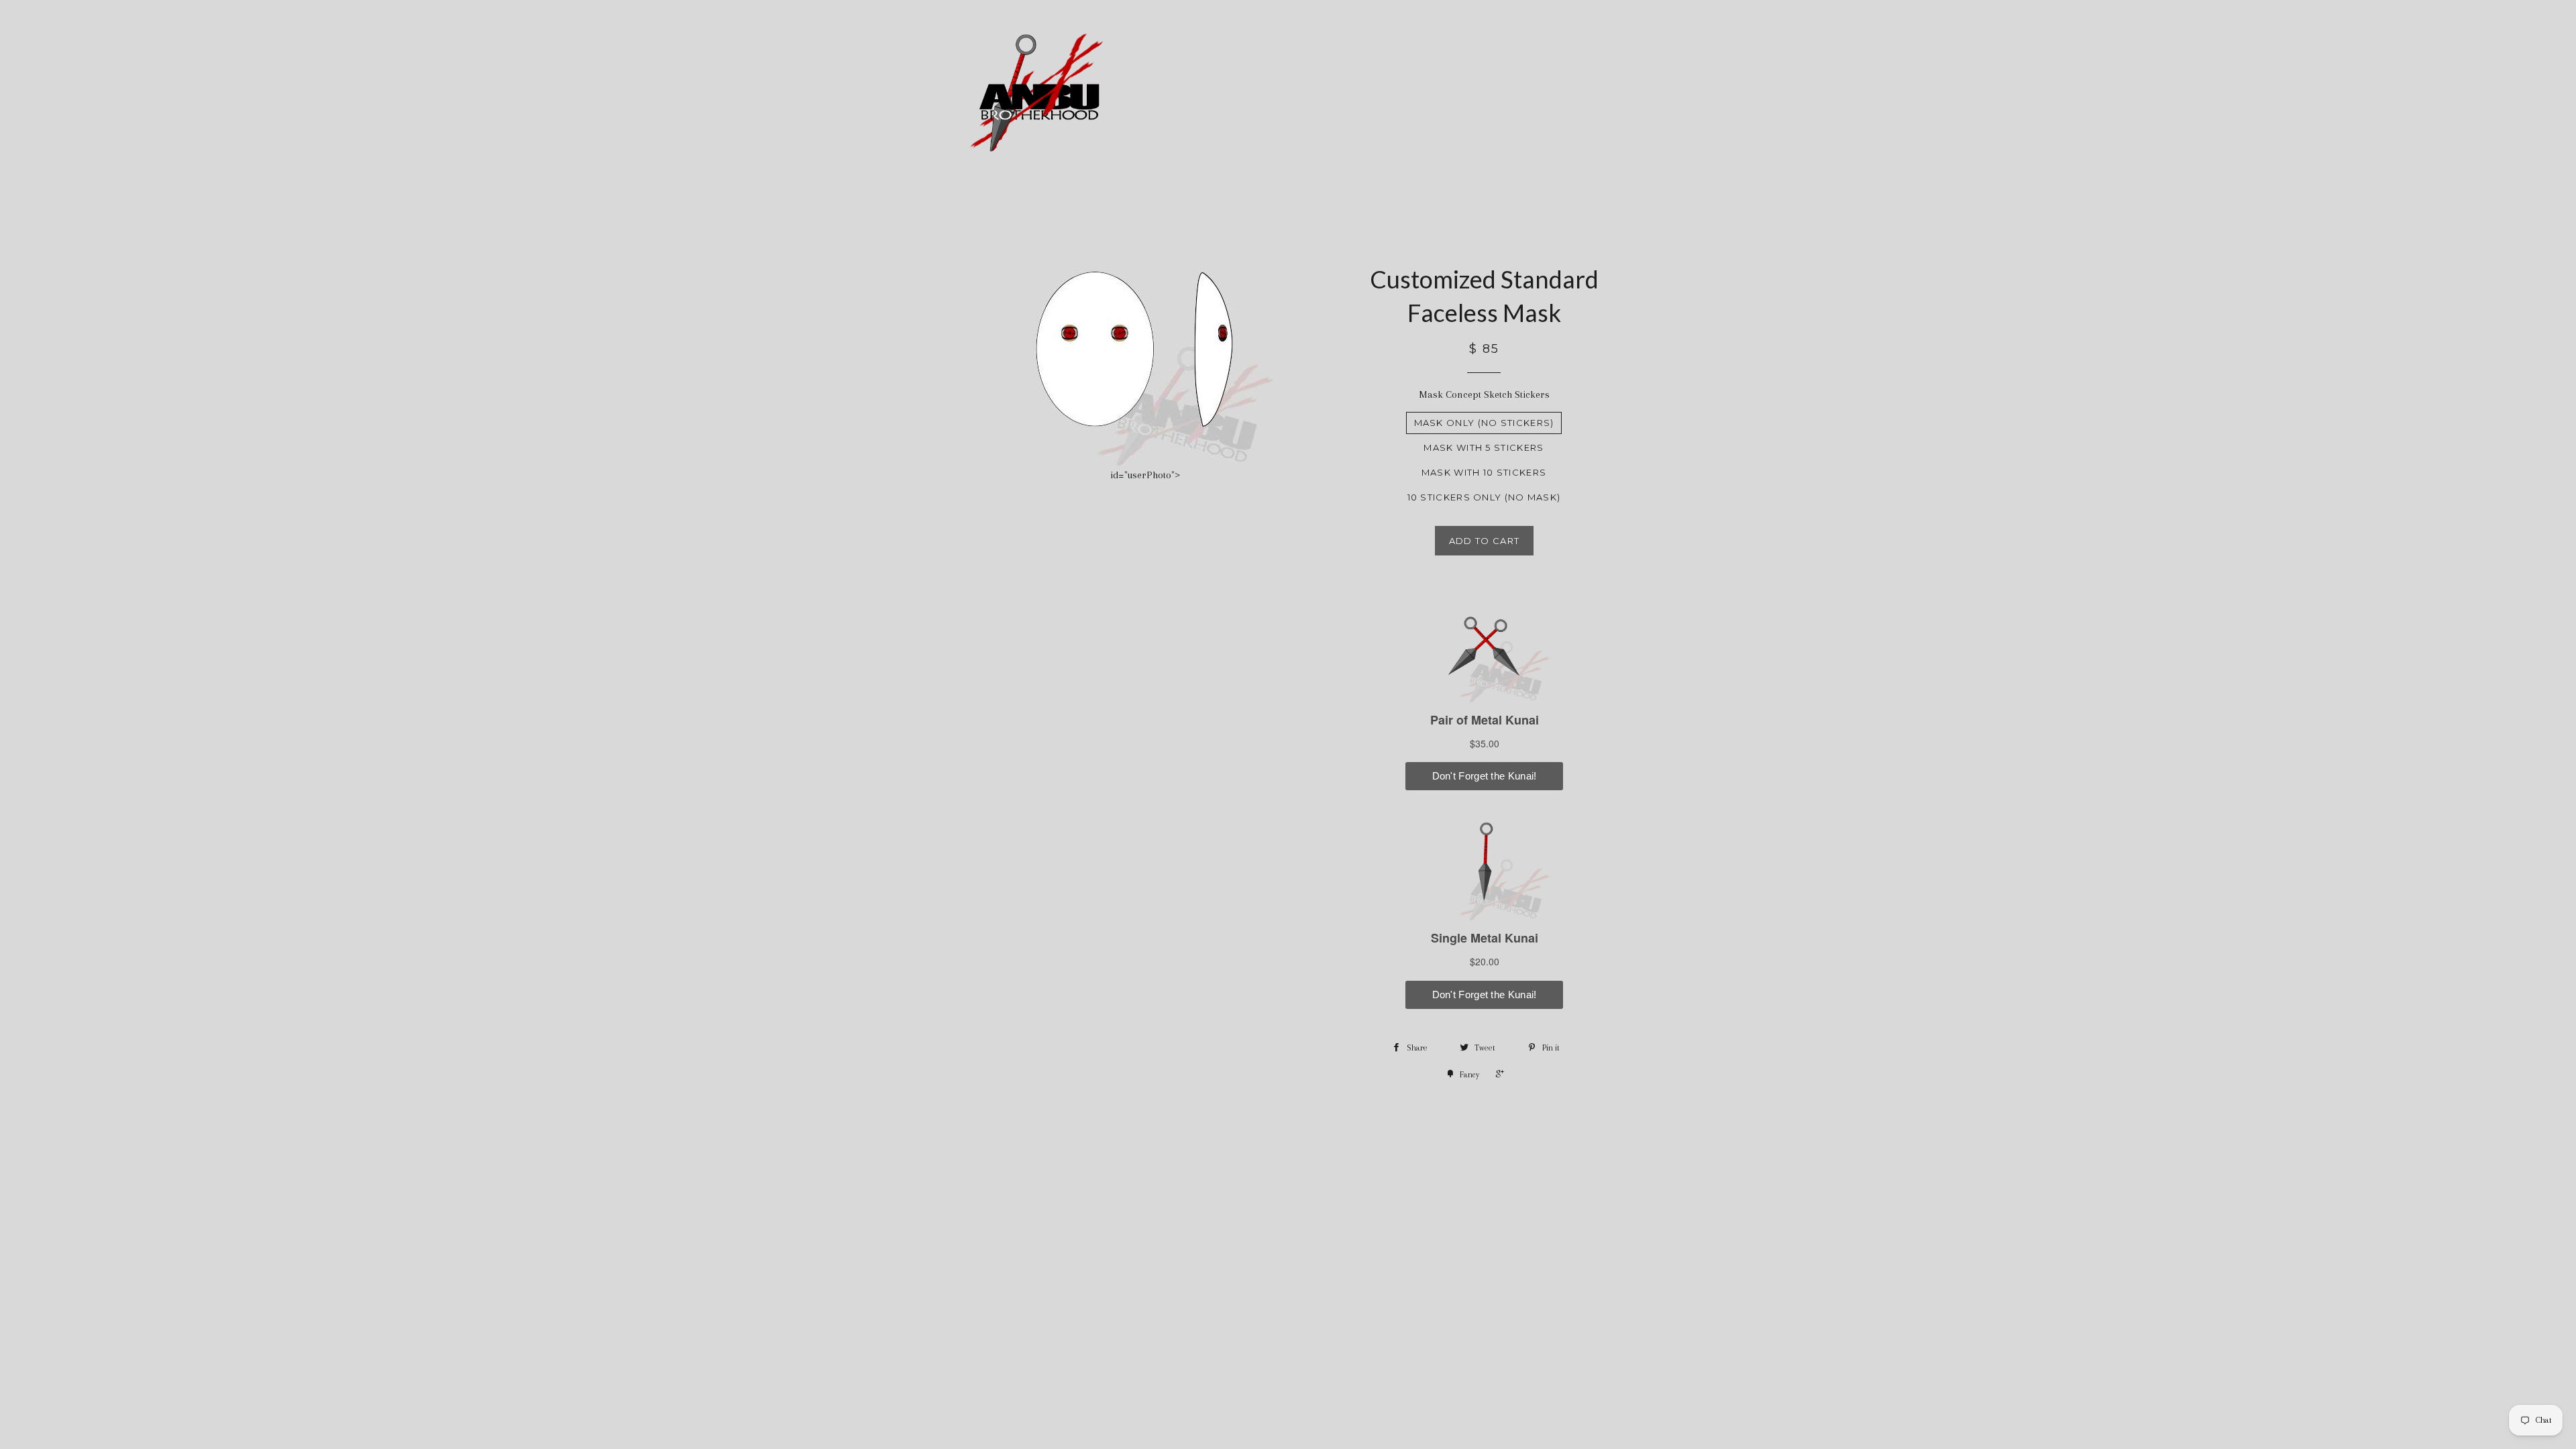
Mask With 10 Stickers (1484, 472)
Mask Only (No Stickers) (1484, 423)
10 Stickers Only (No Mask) (1484, 497)
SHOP (1450, 95)
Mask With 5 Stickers (1484, 447)
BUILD (1376, 95)
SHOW (1524, 95)
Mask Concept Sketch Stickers (1484, 394)
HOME (1315, 95)
